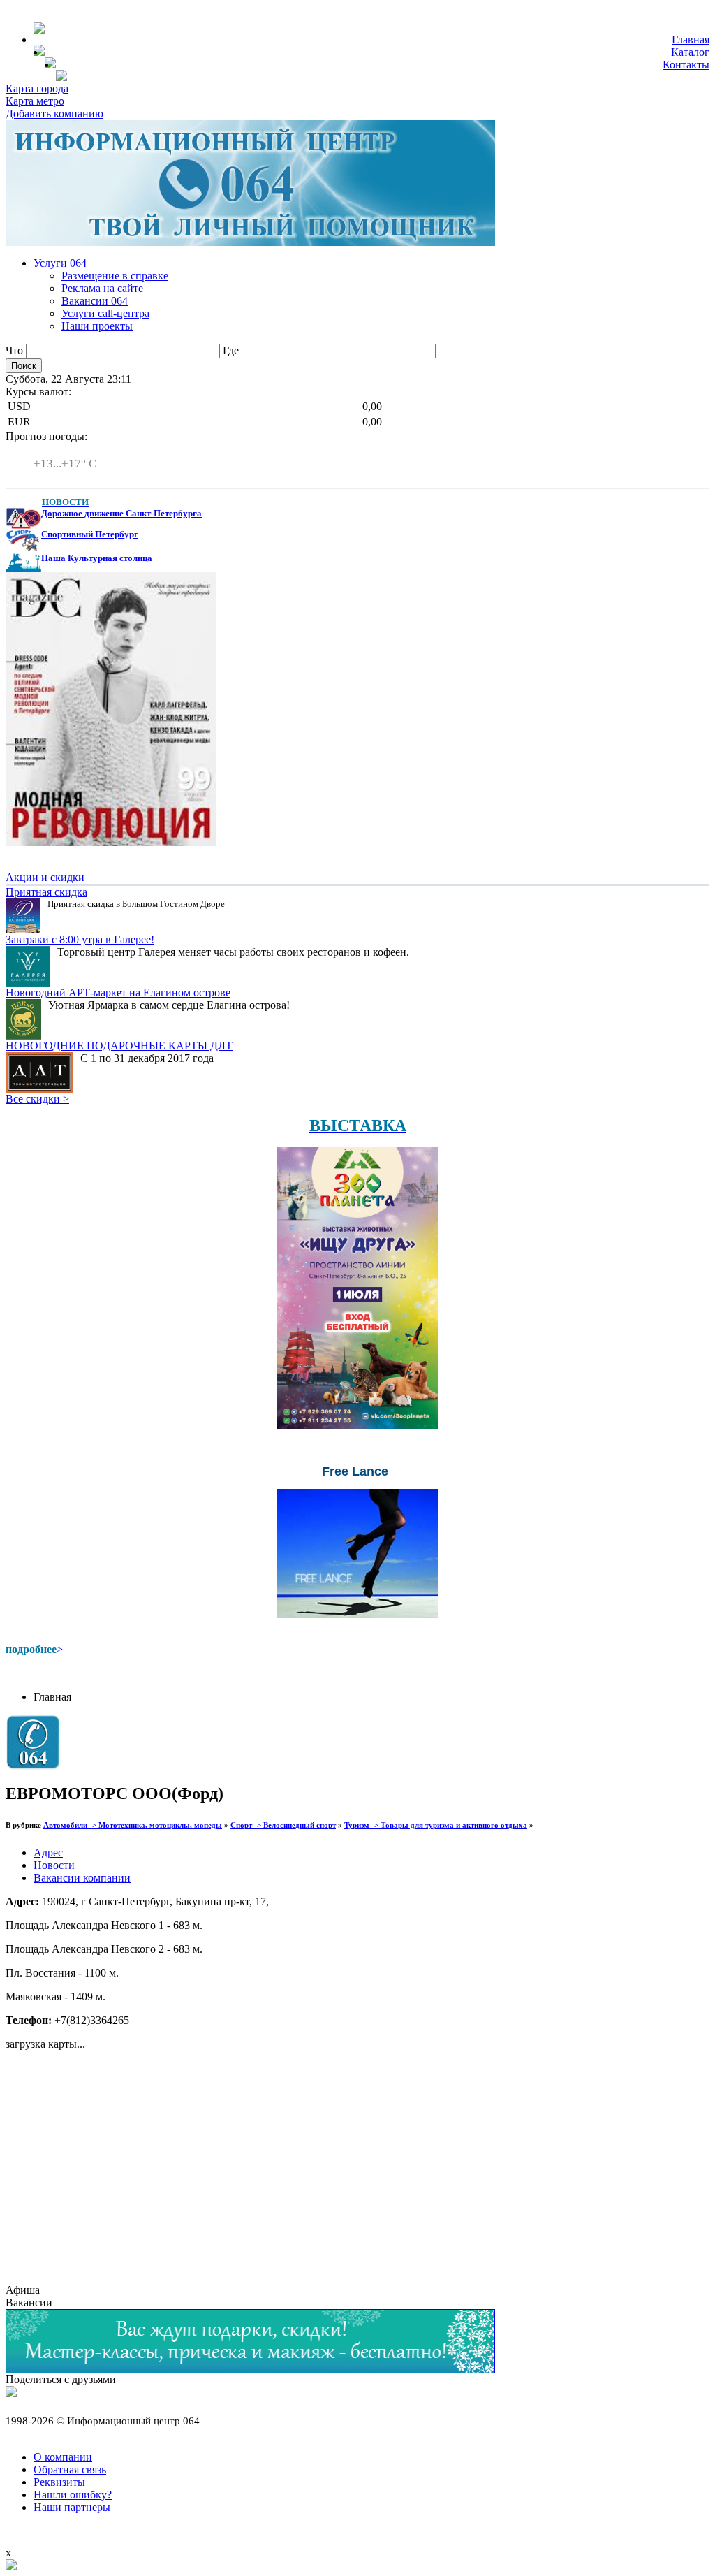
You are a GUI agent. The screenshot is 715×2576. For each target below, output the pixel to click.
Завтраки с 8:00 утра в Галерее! (80, 939)
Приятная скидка (46, 892)
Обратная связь (70, 2469)
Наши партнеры (72, 2507)
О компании (63, 2457)
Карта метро (35, 101)
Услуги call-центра (105, 313)
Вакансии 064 (95, 301)
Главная (691, 39)
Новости (54, 1865)
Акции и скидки (45, 877)
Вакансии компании (82, 1878)
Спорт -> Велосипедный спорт (283, 1825)
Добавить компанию (54, 114)
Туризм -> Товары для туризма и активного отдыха (436, 1825)
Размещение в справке (115, 276)
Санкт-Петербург (75, 451)
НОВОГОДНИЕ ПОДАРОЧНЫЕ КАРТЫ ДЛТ (119, 1046)
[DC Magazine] (111, 842)
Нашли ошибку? (73, 2495)
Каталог (690, 52)
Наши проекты (97, 326)
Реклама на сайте (102, 288)
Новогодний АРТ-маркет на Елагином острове (118, 992)
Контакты (686, 65)
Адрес (48, 1853)
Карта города (37, 88)
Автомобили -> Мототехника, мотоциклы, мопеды (133, 1825)
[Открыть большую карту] (11, 2567)
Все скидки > (37, 1099)
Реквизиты (59, 2482)
